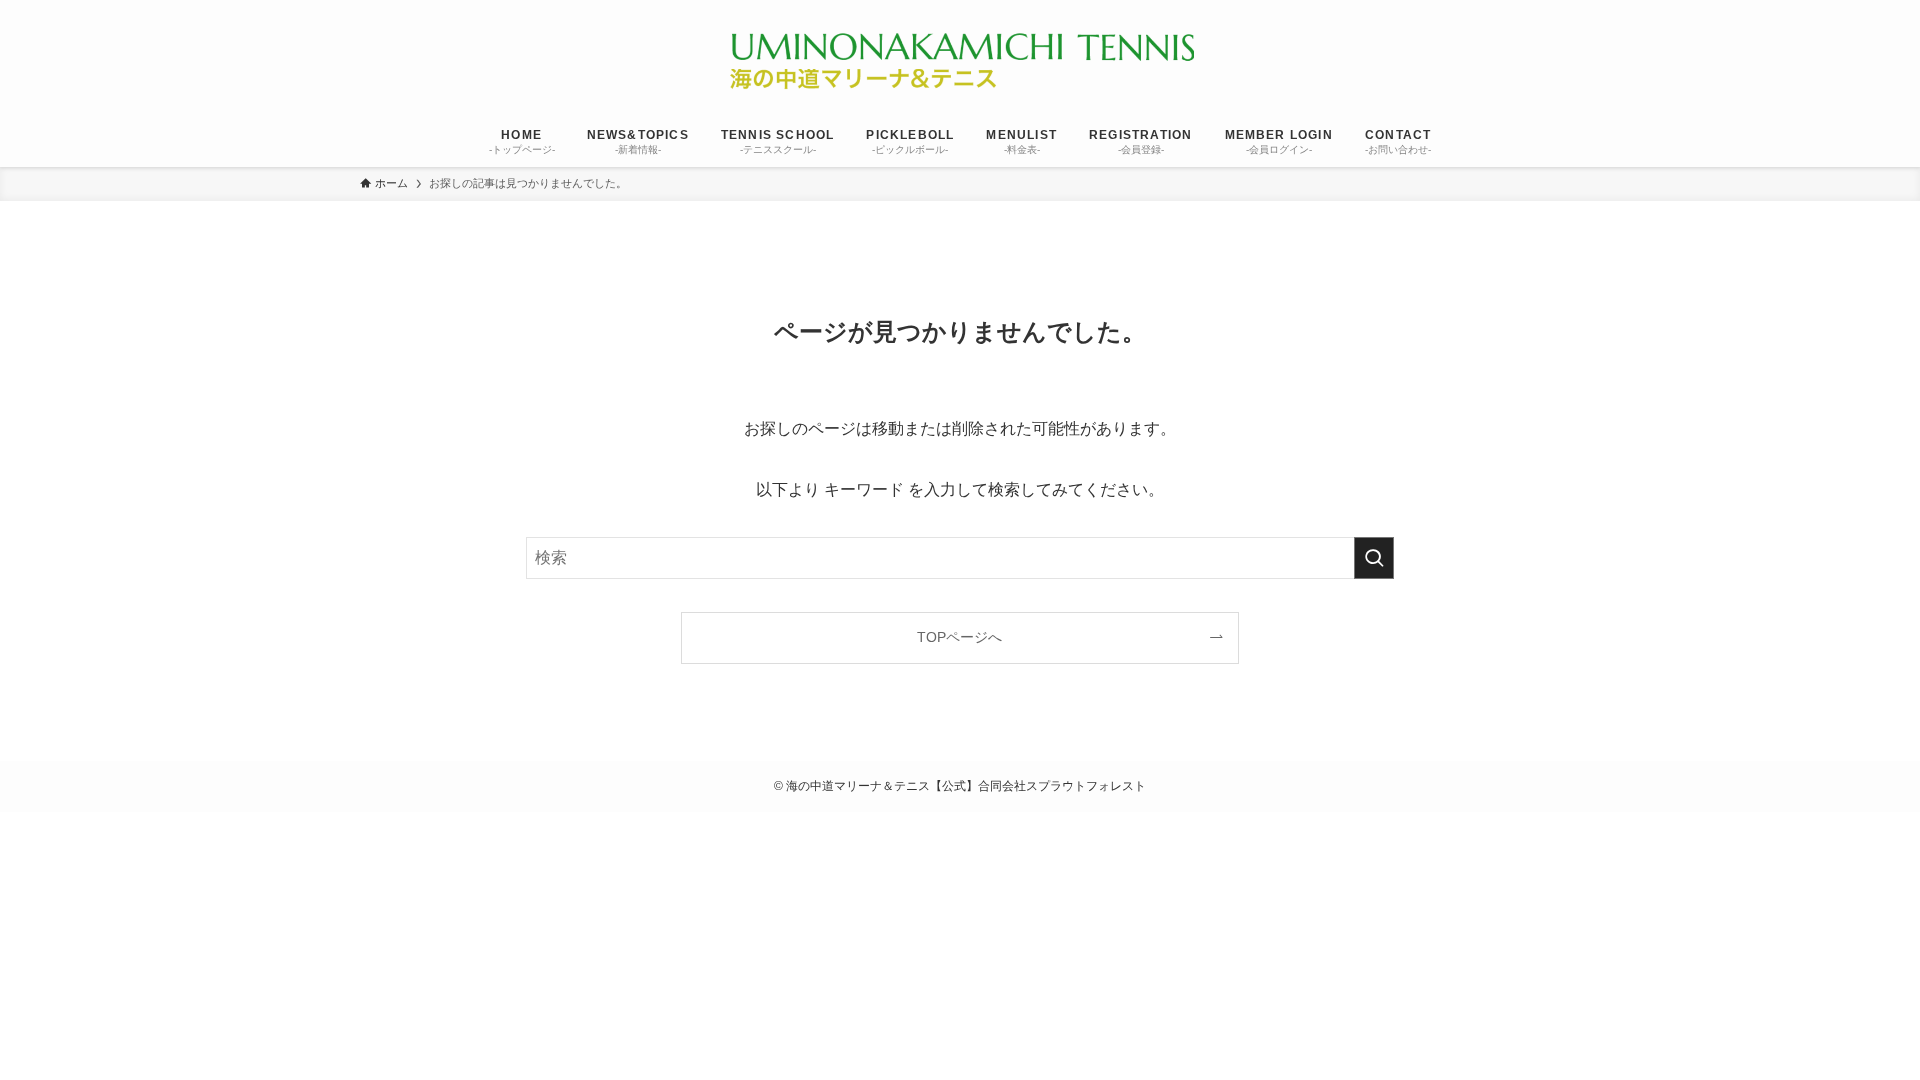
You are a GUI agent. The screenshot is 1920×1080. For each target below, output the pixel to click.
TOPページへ (959, 637)
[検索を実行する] (1374, 558)
